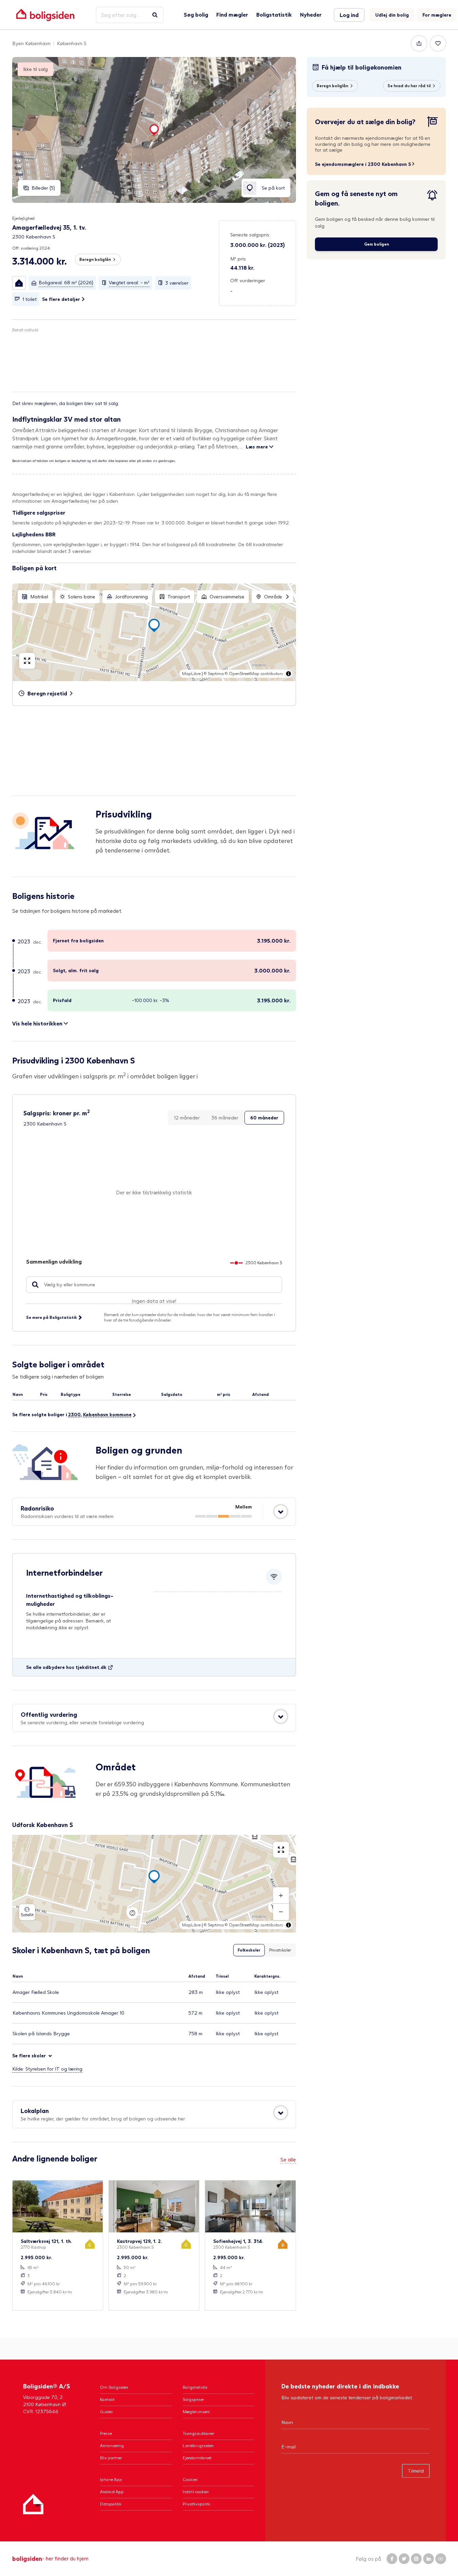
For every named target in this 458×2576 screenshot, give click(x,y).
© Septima (214, 674)
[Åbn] (281, 1512)
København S (72, 43)
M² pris (238, 259)
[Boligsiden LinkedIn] (429, 2559)
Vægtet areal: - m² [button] (129, 282)
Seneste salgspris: (250, 235)
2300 (74, 1414)
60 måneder (264, 1118)
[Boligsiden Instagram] (416, 2559)
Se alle (288, 2159)
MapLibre (191, 674)
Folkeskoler (249, 1950)
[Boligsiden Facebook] (392, 2559)
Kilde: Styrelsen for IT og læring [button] (47, 2069)
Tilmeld (416, 2471)
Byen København (31, 43)
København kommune (107, 1414)
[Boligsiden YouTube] (441, 2559)
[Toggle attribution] (288, 674)
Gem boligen (376, 244)
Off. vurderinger (248, 280)
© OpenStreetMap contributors (254, 674)
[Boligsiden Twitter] (404, 2559)
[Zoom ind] (281, 1896)
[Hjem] (33, 2504)
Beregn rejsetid (47, 693)
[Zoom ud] (281, 1912)
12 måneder (187, 1118)
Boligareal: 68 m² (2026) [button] (66, 282)
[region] (154, 632)
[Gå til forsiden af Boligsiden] (45, 15)
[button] (19, 283)
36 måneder (225, 1118)
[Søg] (155, 15)
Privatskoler (280, 1950)
